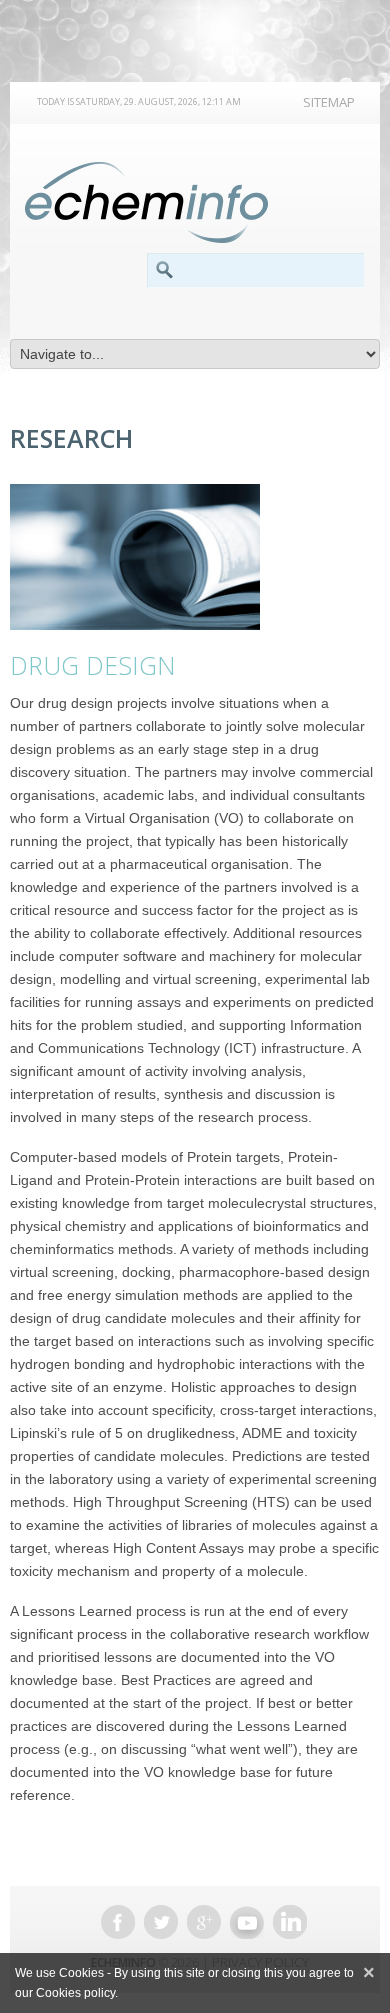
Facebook (118, 1922)
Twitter (161, 1922)
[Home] (146, 203)
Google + (204, 1922)
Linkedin (290, 1922)
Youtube (247, 1922)
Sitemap (329, 102)
